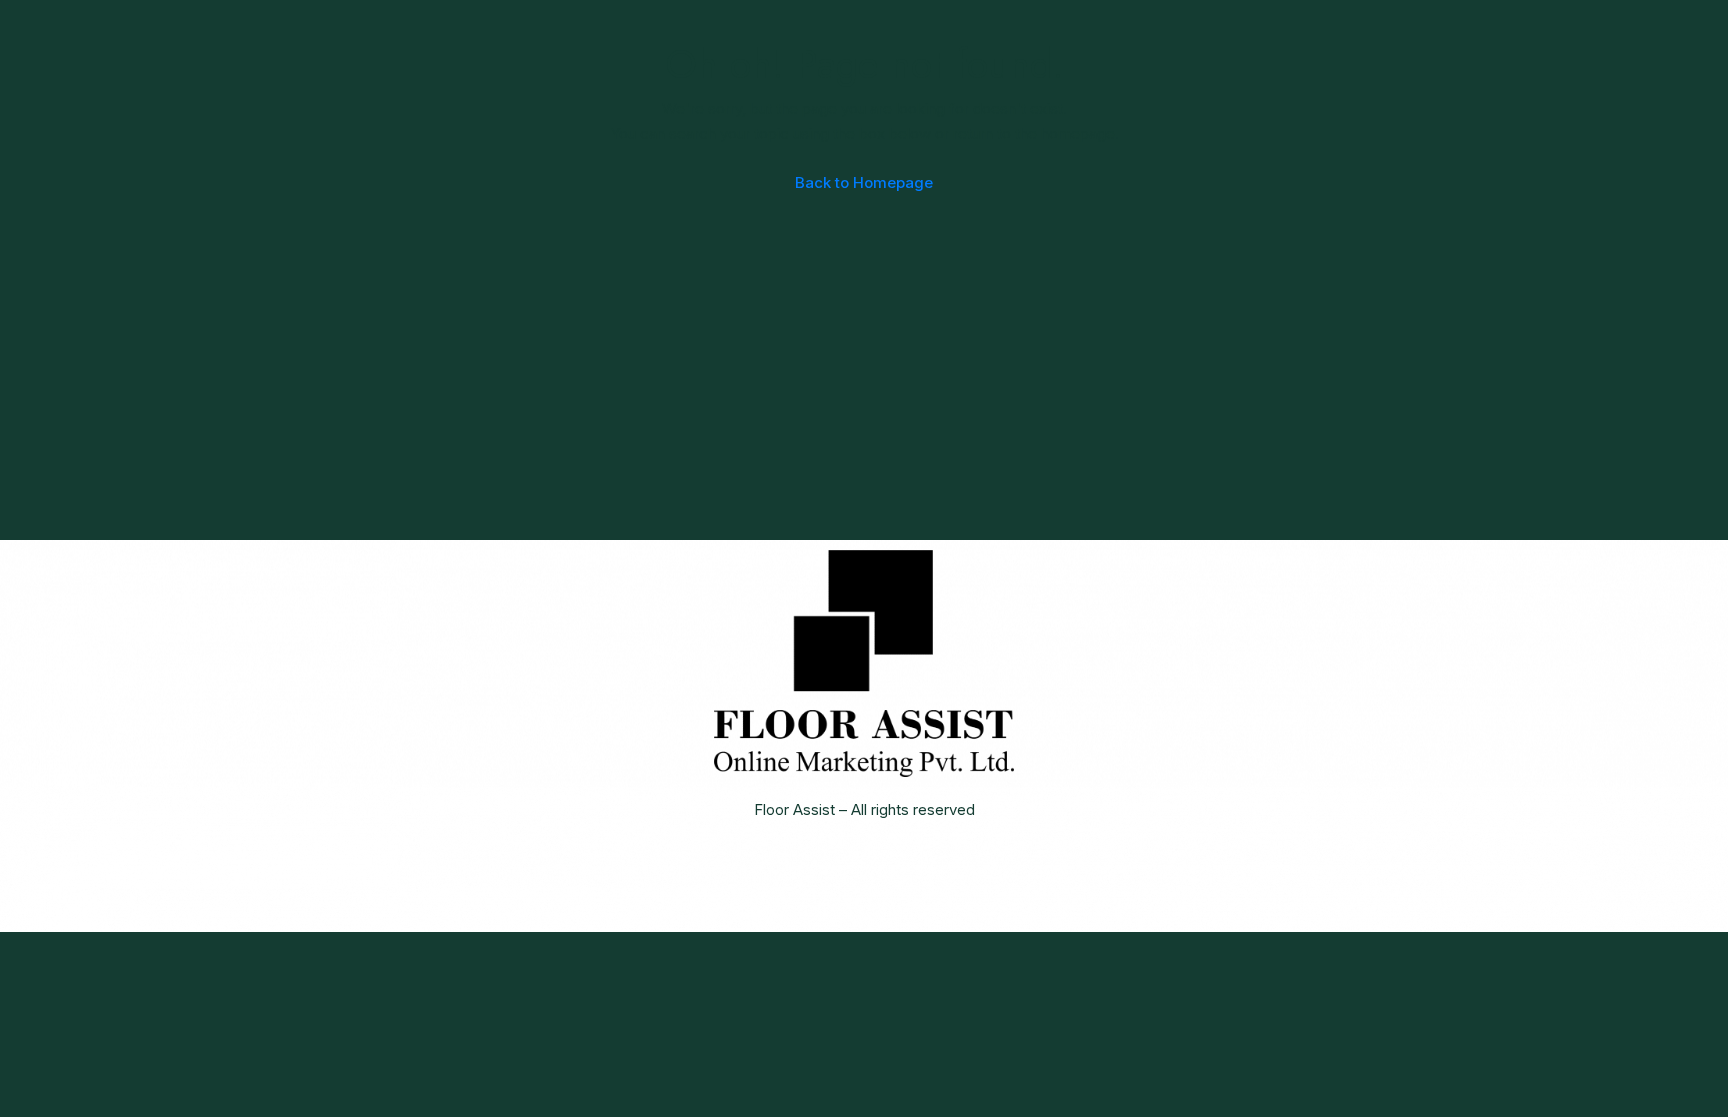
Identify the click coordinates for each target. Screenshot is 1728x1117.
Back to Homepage (864, 182)
